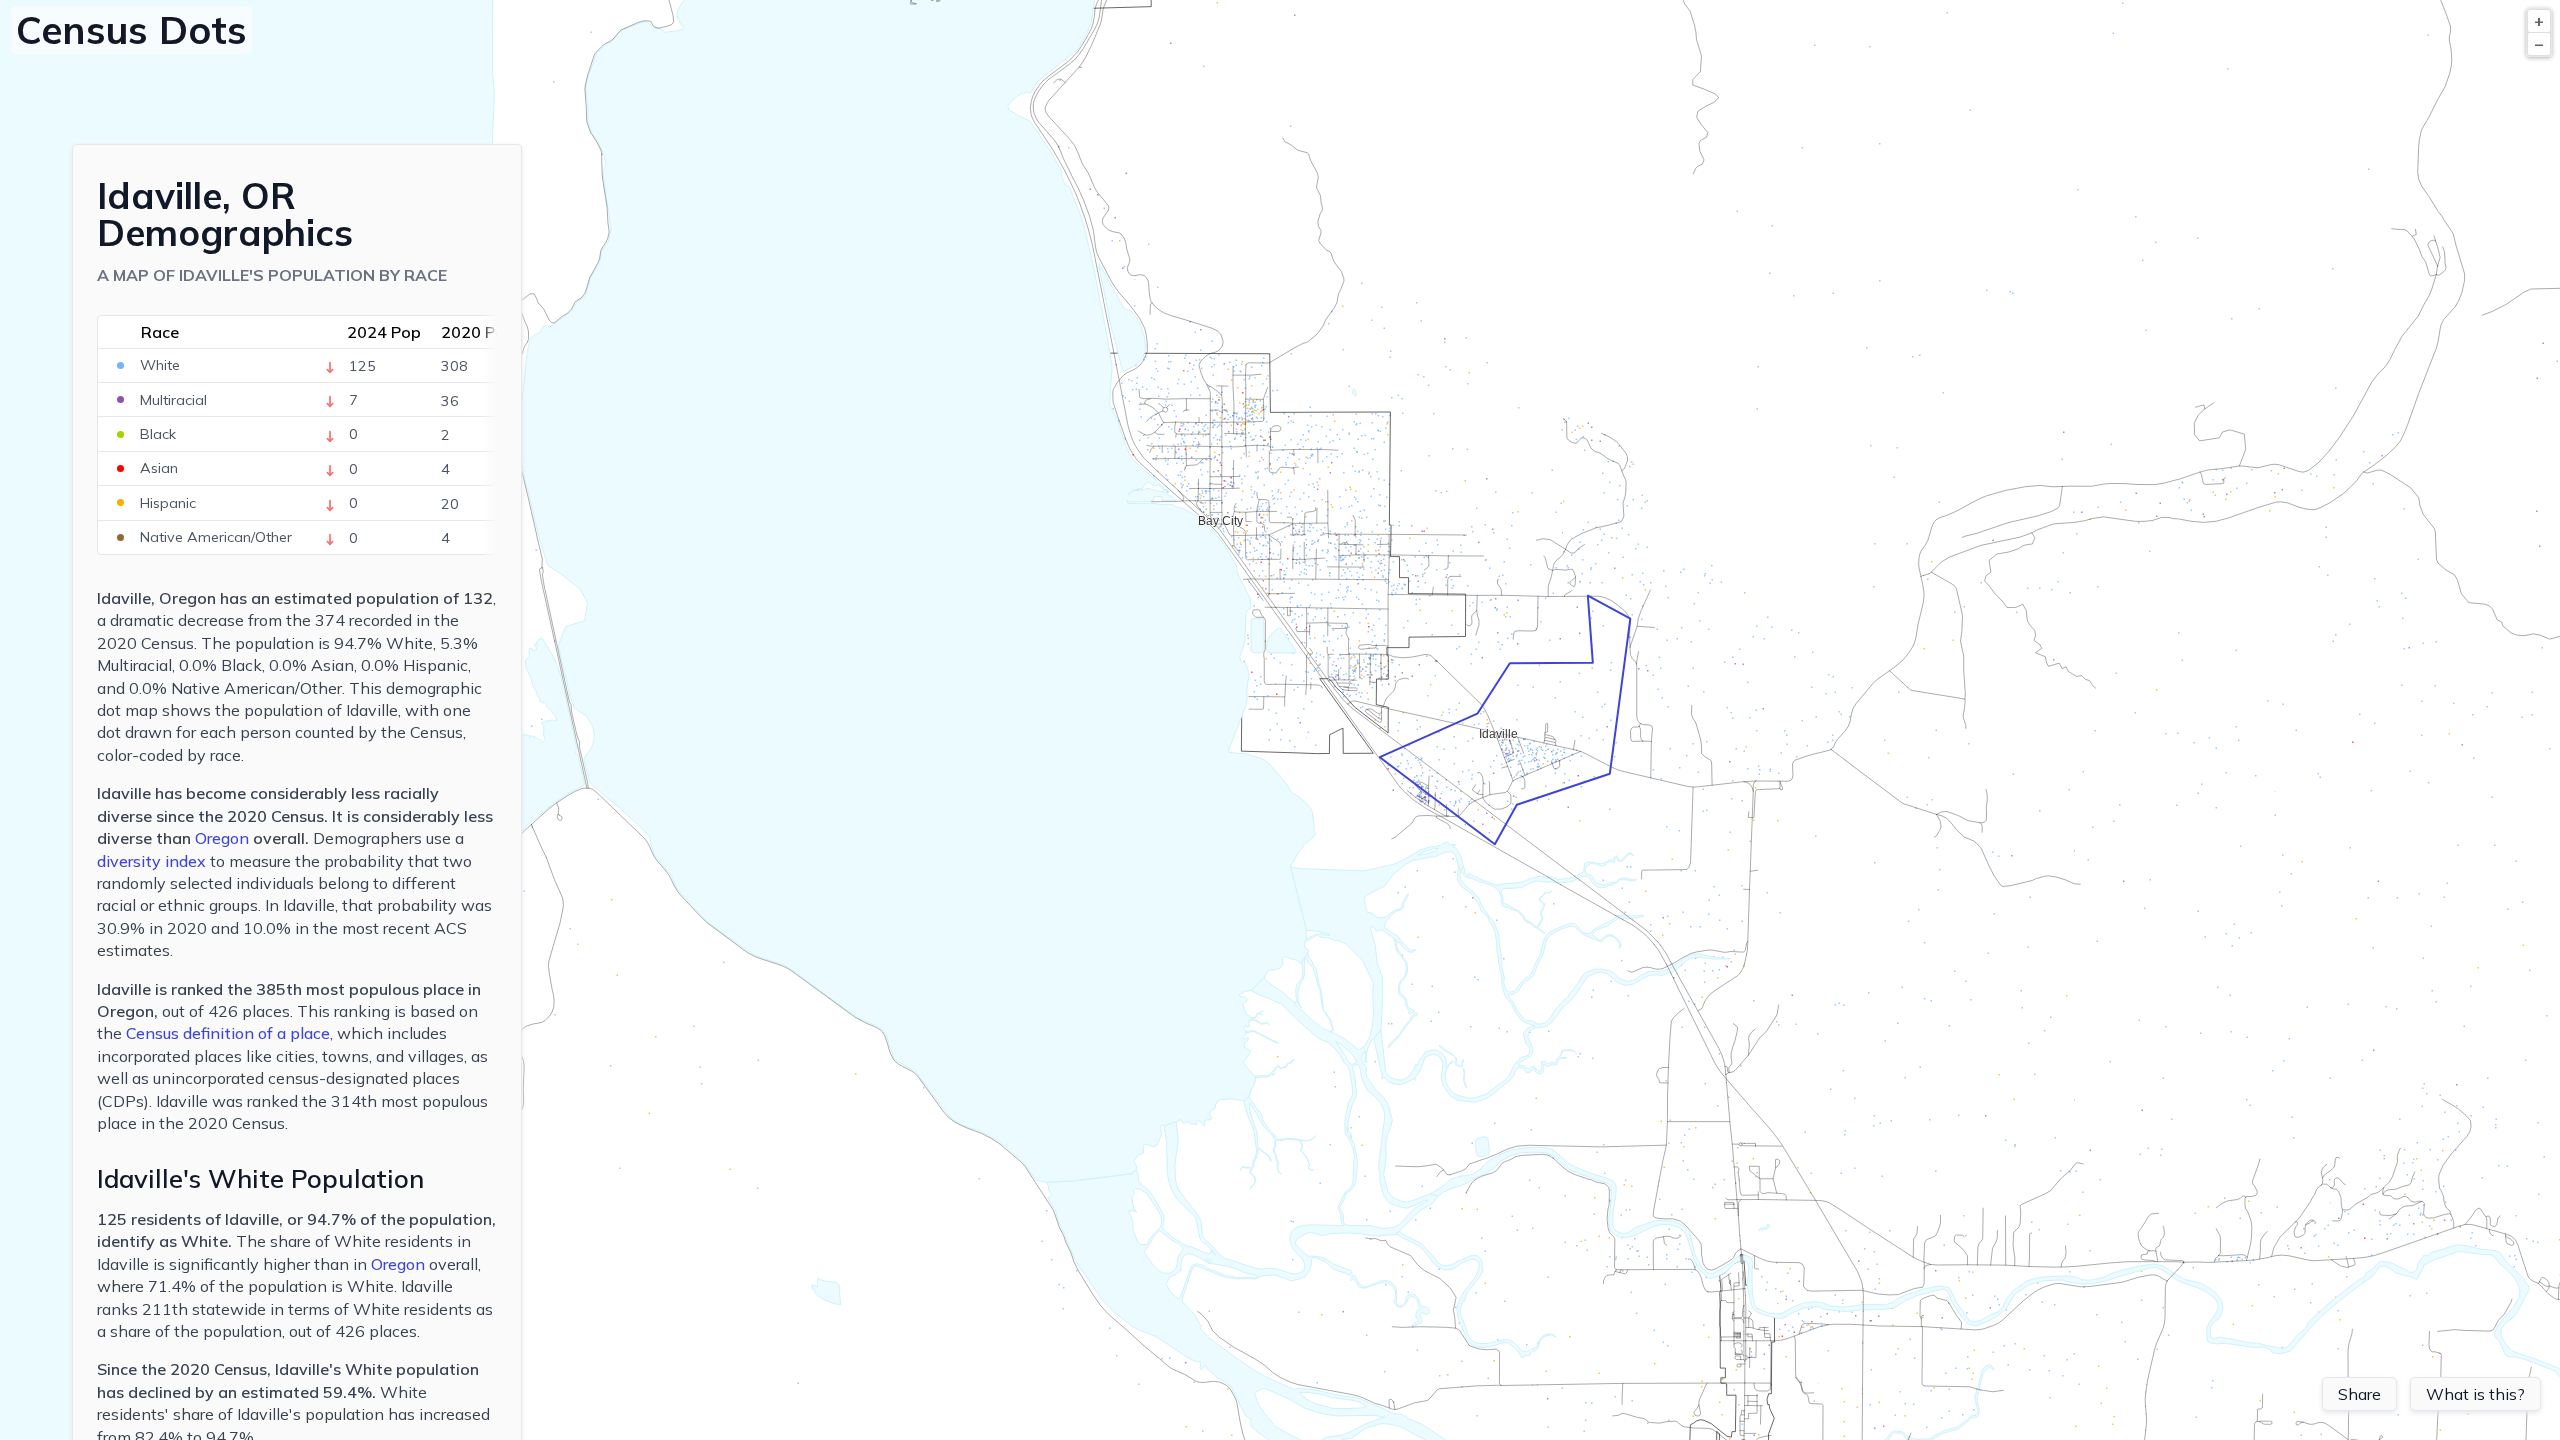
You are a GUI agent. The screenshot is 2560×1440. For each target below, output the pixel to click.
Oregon (222, 838)
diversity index (151, 861)
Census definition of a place (228, 1033)
